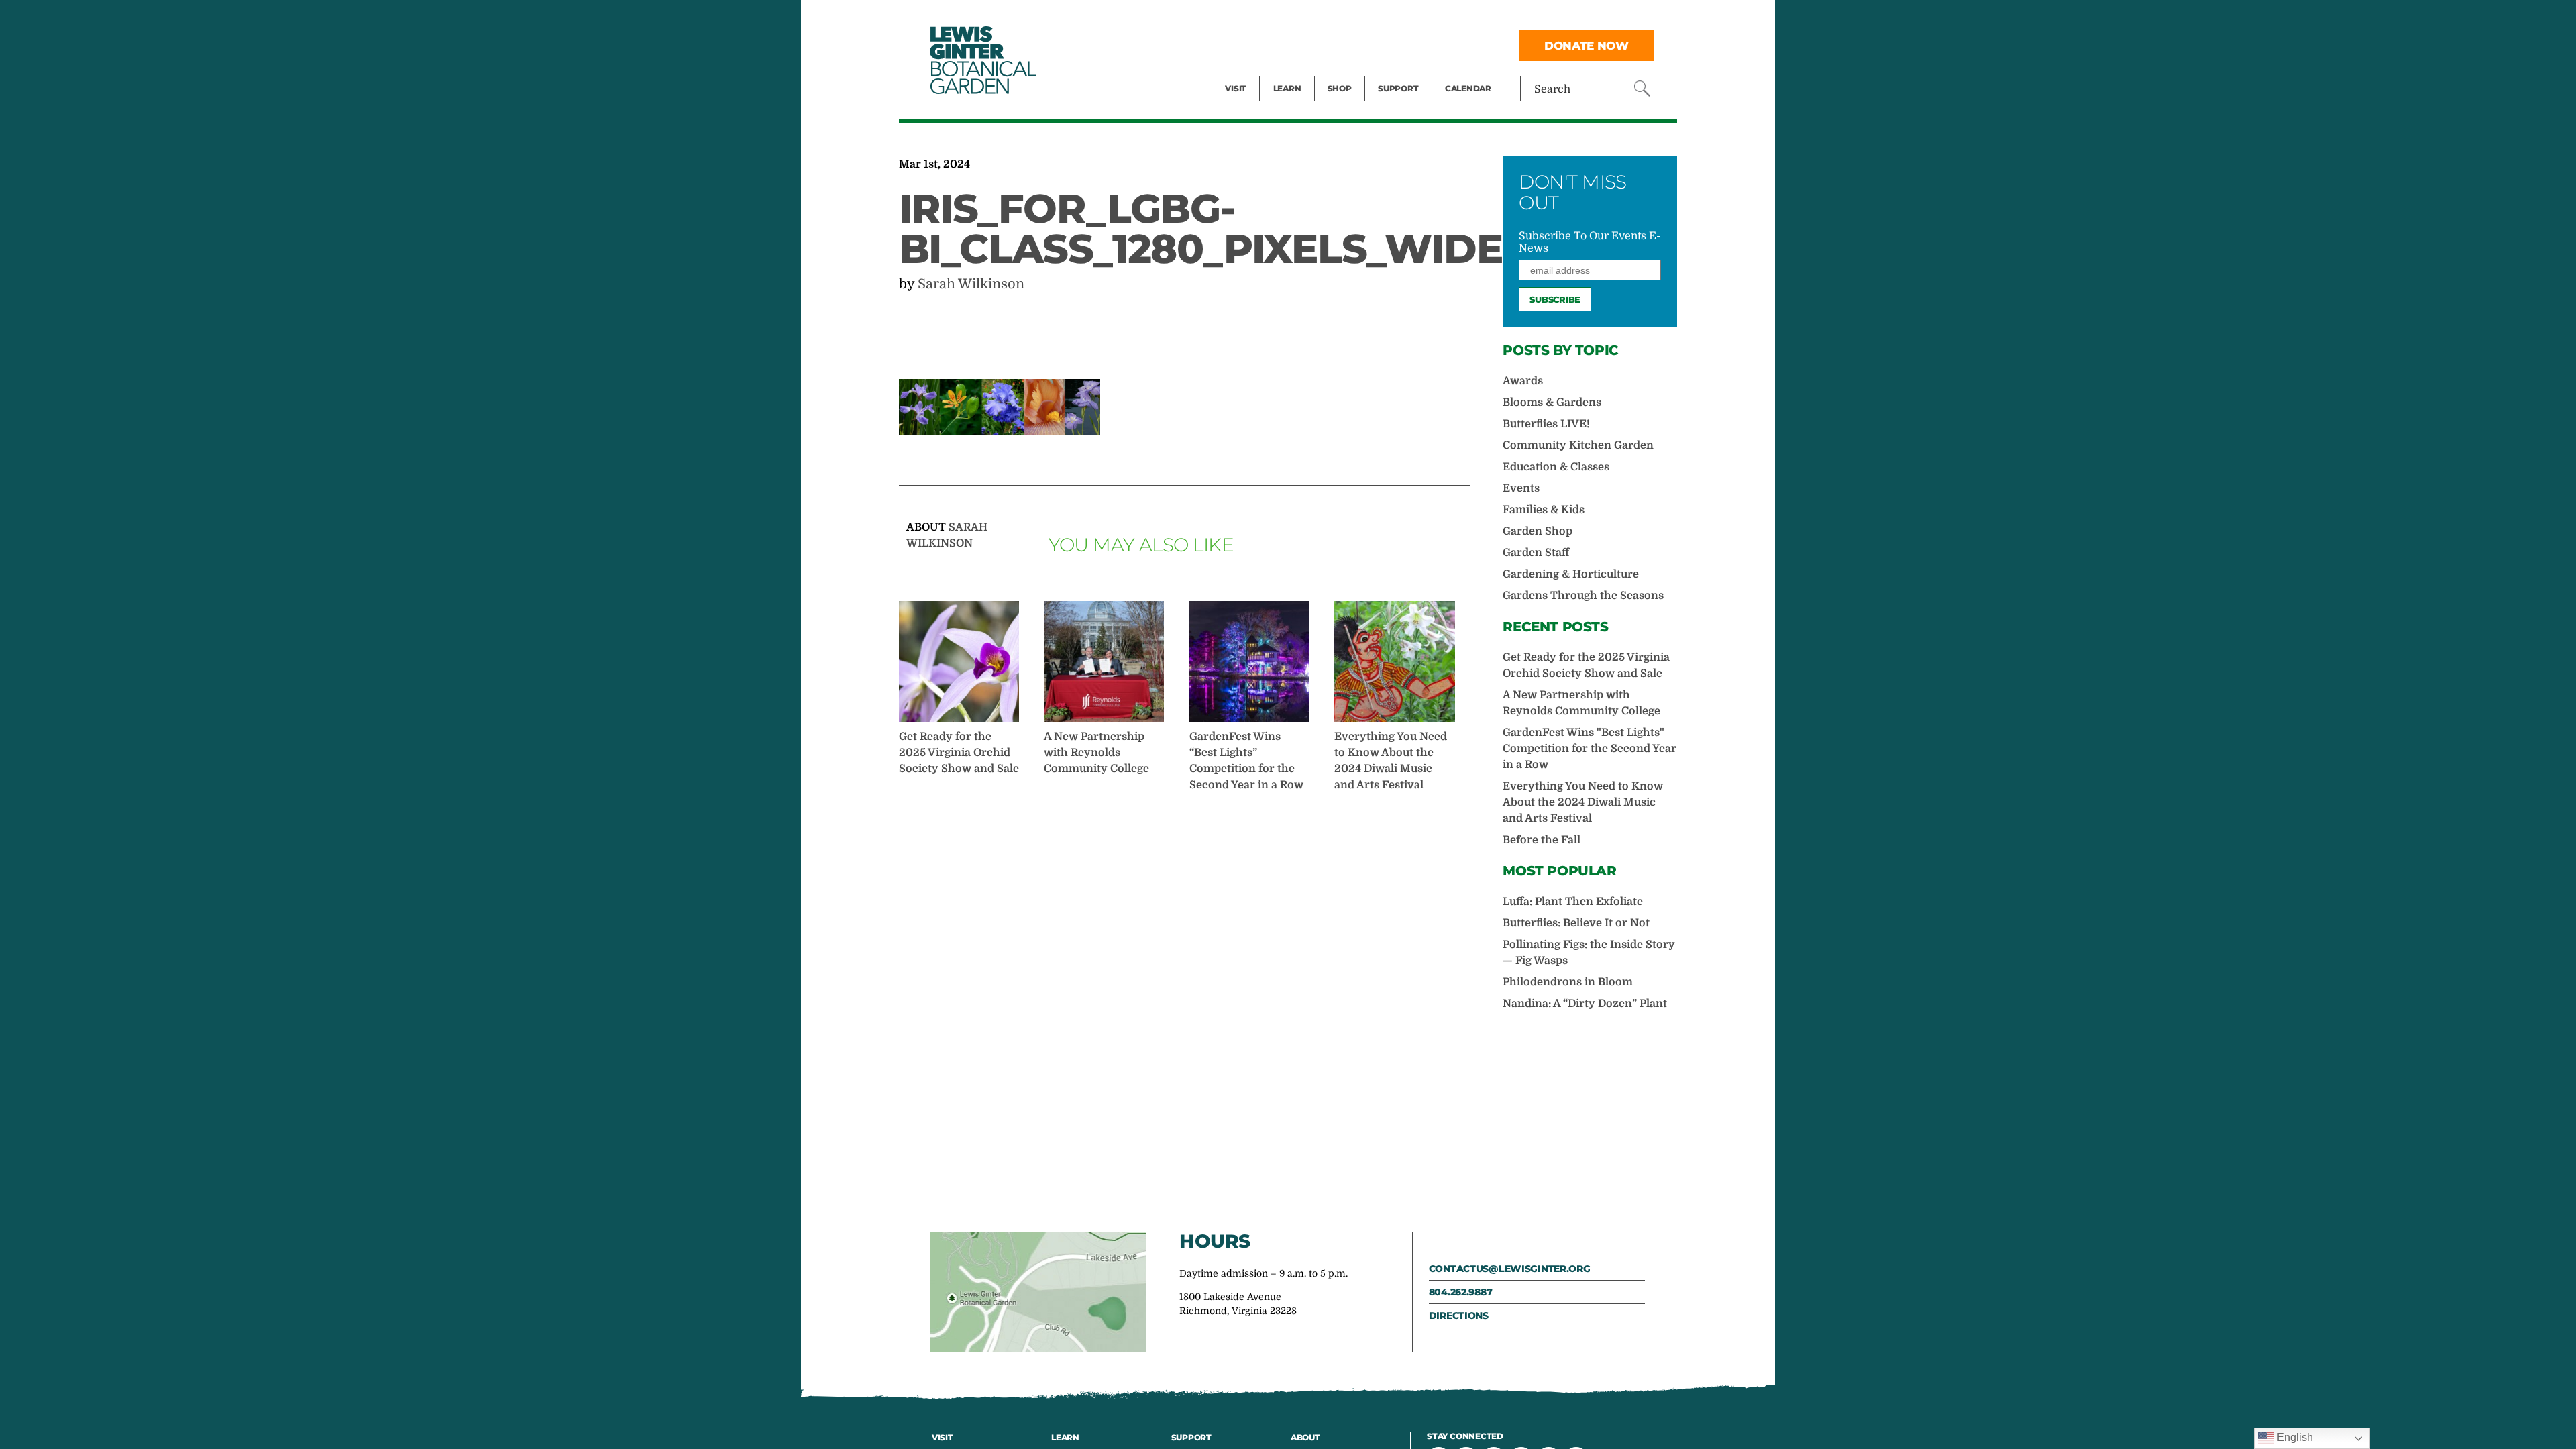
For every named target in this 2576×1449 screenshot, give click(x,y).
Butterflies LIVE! (1546, 424)
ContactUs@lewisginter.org (1510, 1269)
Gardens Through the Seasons (1583, 596)
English (2294, 1437)
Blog (1284, 71)
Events (1242, 44)
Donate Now (1587, 45)
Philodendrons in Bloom (1568, 982)
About (1305, 1437)
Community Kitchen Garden (1578, 445)
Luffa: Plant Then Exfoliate (1573, 902)
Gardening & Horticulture (1571, 574)
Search (1552, 89)
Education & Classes (1556, 467)
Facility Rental (1262, 17)
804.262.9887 (1461, 1292)
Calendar (1468, 88)
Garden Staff (1536, 553)
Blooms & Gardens (1552, 402)
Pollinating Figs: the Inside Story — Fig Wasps (1589, 953)
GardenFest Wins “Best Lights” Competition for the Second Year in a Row (1246, 761)
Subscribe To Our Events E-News (1590, 242)
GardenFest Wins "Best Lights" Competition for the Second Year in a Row (1590, 749)
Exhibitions (1254, 71)
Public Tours (1305, 17)
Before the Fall (1542, 840)
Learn (1287, 88)
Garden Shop (1538, 531)
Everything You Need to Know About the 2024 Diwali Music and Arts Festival (1391, 761)
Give (1389, 44)
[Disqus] (1185, 994)
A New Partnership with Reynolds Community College (1096, 753)
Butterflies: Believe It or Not (1576, 923)
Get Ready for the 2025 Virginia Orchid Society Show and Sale (959, 753)
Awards (1523, 381)
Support (1398, 88)
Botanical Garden (982, 60)
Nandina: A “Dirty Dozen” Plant (1585, 1004)
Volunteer (1402, 71)
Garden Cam (1305, 44)
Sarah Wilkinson (971, 284)
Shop (1340, 88)
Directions (1459, 1316)
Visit (1236, 88)
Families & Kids (1544, 510)
